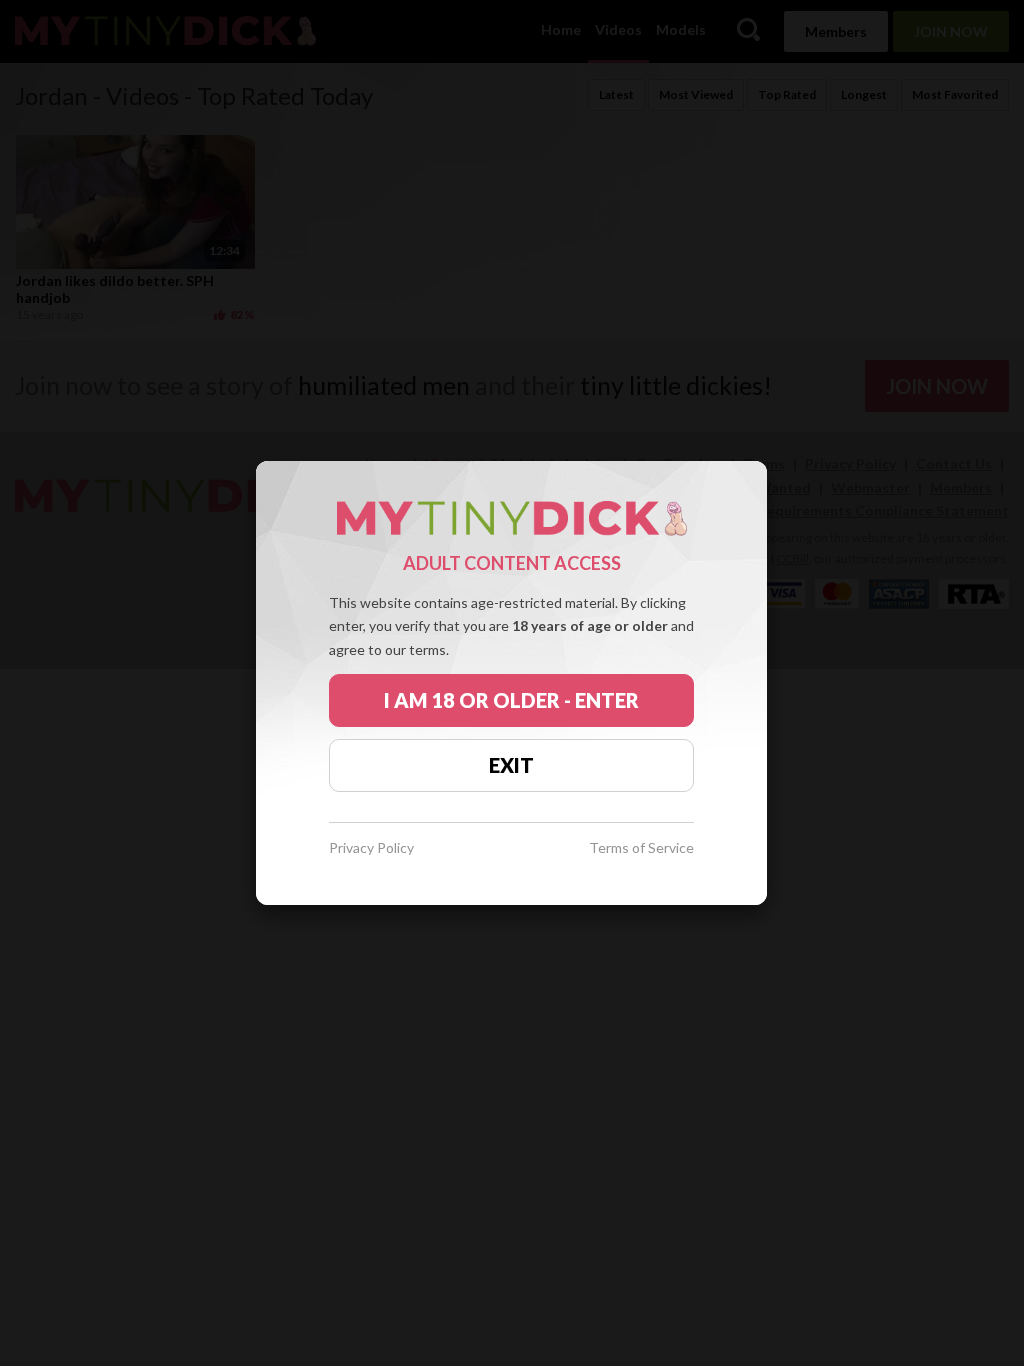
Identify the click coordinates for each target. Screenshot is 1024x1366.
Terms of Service (641, 848)
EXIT (511, 765)
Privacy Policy (371, 848)
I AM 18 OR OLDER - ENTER (511, 700)
